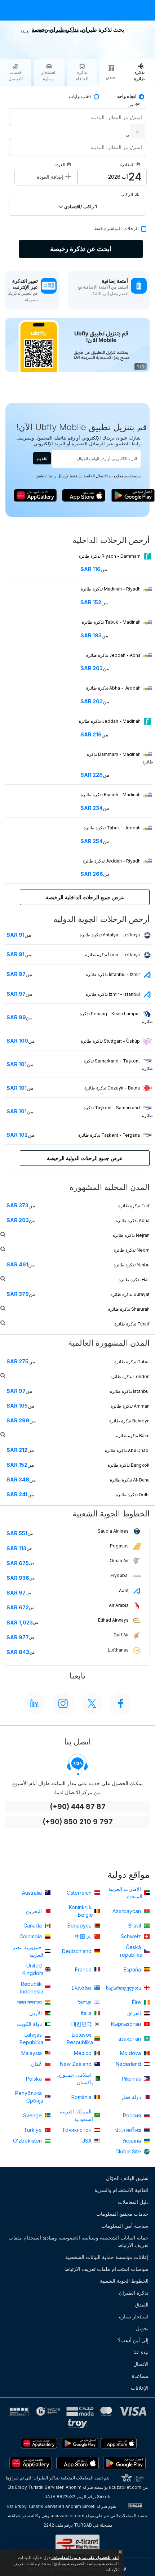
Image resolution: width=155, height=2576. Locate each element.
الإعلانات (140, 2388)
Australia (33, 1893)
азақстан (130, 2039)
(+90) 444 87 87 (78, 1807)
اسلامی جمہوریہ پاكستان (74, 2078)
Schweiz (132, 1936)
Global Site (129, 2151)
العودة (60, 164)
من (130, 105)
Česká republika (131, 1951)
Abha (133, 1220)
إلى (129, 135)
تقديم (42, 458)
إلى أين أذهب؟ (133, 2340)
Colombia (31, 1936)
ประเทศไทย (129, 2130)
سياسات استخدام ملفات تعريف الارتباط (107, 2269)
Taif (134, 1206)
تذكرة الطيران (134, 2293)
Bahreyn (129, 1421)
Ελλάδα (82, 1988)
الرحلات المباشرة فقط (116, 229)
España (133, 1969)
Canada (33, 1926)
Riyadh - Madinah (111, 795)
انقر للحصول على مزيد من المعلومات (85, 2557)
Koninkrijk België (81, 1911)
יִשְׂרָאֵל (86, 2002)
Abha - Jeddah (114, 688)
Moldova (131, 2053)
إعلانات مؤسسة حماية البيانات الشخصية (107, 2257)
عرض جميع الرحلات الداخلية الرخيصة (85, 897)
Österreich (80, 1893)
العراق (135, 2013)
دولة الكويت (30, 2024)
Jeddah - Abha (114, 655)
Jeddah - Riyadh (112, 861)
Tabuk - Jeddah (113, 828)
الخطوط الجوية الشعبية (124, 2281)
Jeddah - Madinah (110, 721)
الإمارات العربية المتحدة (125, 1893)
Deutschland (77, 1951)
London (130, 1376)
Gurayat (130, 1294)
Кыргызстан (127, 2024)
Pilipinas (132, 2079)
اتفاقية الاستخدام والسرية (121, 2190)
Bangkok (129, 1465)
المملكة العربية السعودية (76, 2115)
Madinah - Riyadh (111, 589)
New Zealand (76, 2064)
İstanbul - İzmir (113, 974)
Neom (132, 1250)
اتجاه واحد (127, 96)
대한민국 (82, 2024)
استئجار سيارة (134, 2316)
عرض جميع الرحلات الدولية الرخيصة (85, 1158)
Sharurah (129, 1309)
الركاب (127, 194)
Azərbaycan (127, 1911)
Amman (130, 1406)
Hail (134, 1280)
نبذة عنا (141, 2352)
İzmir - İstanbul (113, 994)
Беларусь (80, 1926)
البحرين (35, 1911)
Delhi (133, 1495)
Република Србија (29, 2097)
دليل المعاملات (133, 2202)
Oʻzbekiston (28, 2141)
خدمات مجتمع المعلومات (122, 2214)
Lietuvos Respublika (80, 2038)
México (83, 2053)
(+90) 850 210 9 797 (78, 1822)
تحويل (142, 2328)
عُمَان (37, 2064)
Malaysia (32, 2053)
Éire (137, 2002)
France (84, 1969)
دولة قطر (132, 2097)
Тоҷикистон (77, 2130)
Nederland (129, 2064)
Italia (87, 2013)
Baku (133, 1436)
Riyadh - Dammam (110, 556)
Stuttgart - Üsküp (110, 1041)
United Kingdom (33, 1969)
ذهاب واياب (80, 96)
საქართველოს (124, 1988)
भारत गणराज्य (30, 2002)
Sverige (33, 2115)
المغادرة (127, 164)
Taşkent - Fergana (109, 1135)
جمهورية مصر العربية (28, 1951)
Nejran (131, 1235)
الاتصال (141, 2364)
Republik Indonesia (32, 1988)
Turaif (132, 1324)
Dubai (132, 1362)
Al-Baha (130, 1480)
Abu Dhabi (127, 1450)
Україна (132, 2141)
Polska (35, 2079)
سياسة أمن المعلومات (125, 2226)
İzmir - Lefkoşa (112, 955)
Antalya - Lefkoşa (110, 935)
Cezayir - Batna (112, 1088)
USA (87, 2141)
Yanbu (132, 1265)
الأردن (36, 2013)
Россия (133, 2115)
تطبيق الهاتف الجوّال (127, 2178)
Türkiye (34, 2130)
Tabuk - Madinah (112, 622)
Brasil (135, 1926)
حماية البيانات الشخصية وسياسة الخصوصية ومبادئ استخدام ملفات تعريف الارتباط (79, 2241)
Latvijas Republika (31, 2038)
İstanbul (130, 1391)
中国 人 (84, 1936)
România (82, 2097)
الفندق (142, 2305)
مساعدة (140, 2376)
